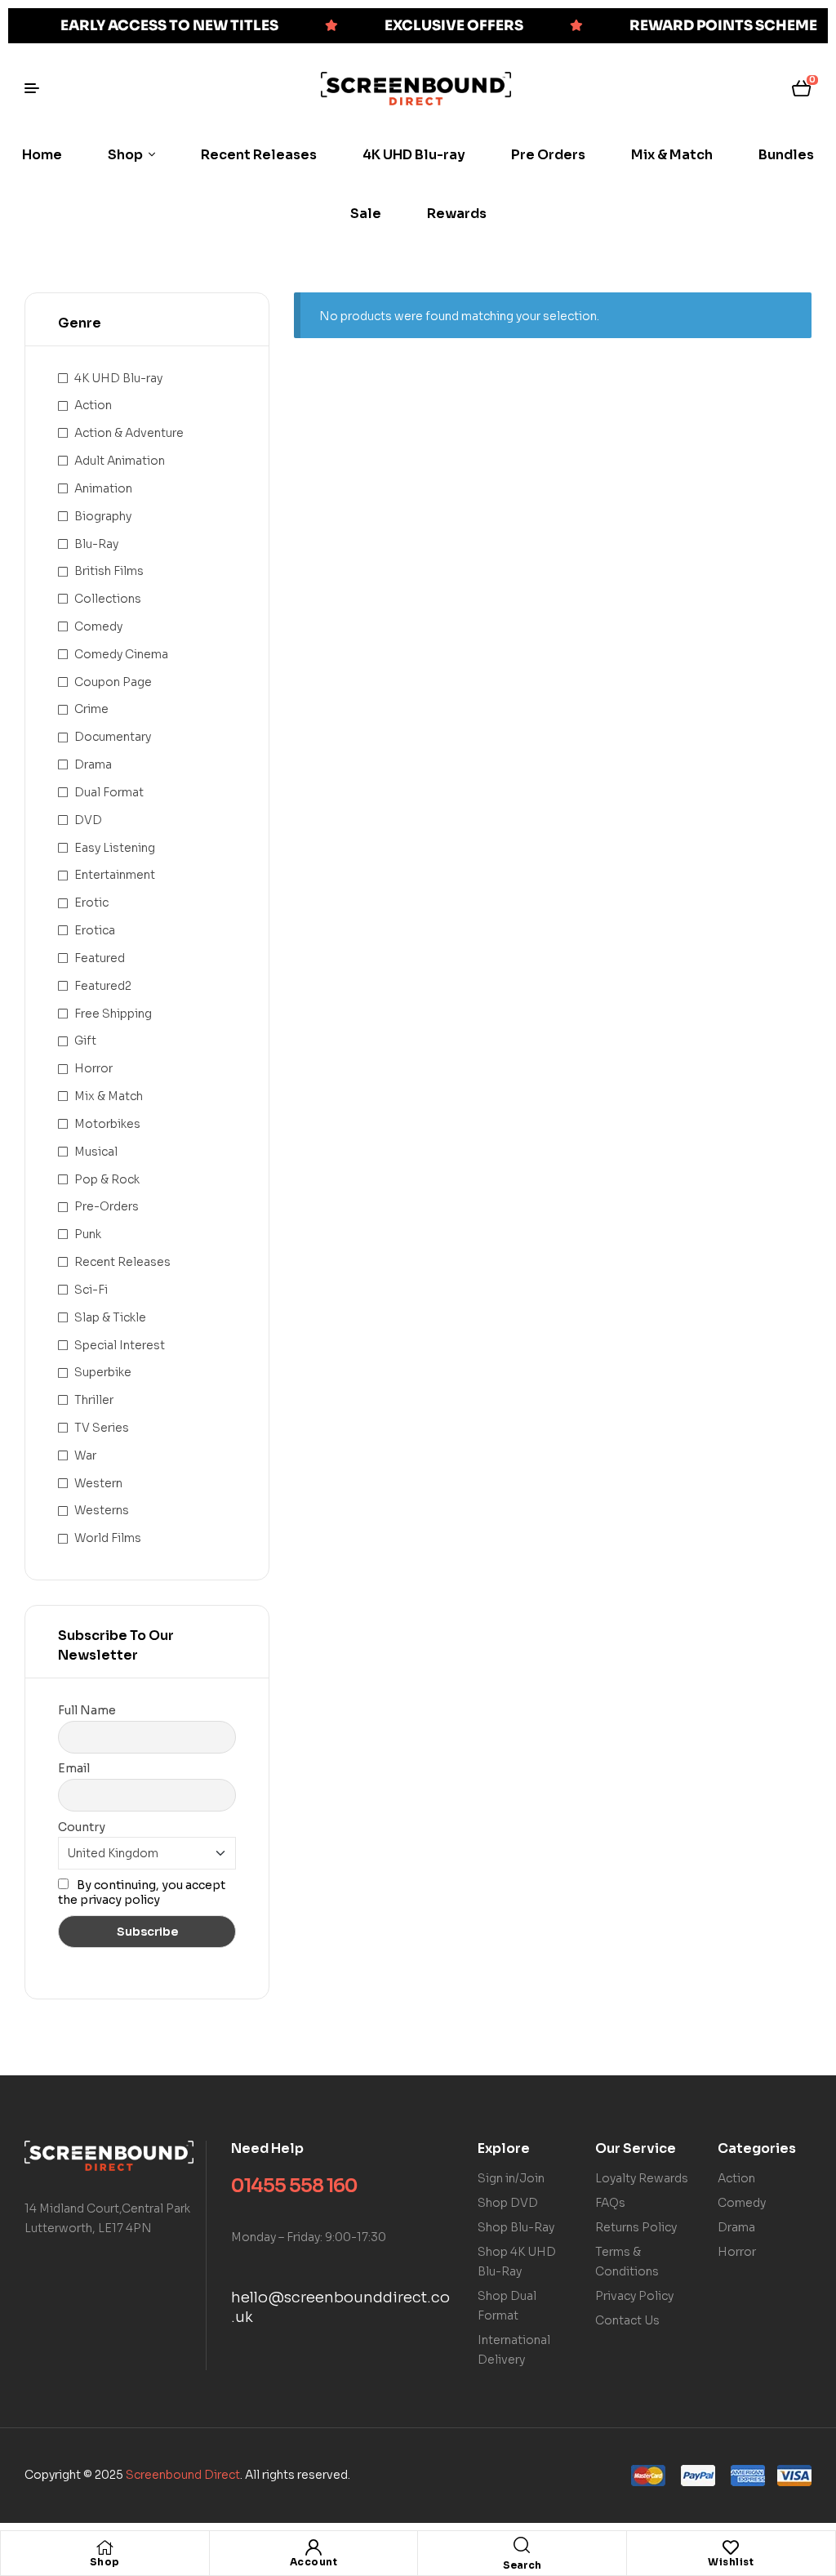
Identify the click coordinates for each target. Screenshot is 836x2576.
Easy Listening (115, 848)
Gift (85, 1041)
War (85, 1455)
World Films (108, 1538)
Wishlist (731, 2562)
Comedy (98, 626)
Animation (103, 488)
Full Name (87, 1710)
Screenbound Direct (183, 2475)
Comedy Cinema (121, 654)
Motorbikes (107, 1124)
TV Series (102, 1428)
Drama (93, 764)
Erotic (91, 902)
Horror (93, 1068)
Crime (91, 709)
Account (314, 2562)
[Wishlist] (731, 2547)
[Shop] (104, 2547)
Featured (100, 958)
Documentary (113, 737)
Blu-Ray (96, 544)
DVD (88, 820)
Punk (88, 1234)
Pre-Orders (107, 1206)
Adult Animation (120, 461)
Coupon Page (113, 682)
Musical (96, 1152)
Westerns (102, 1510)
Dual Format (109, 792)
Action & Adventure (129, 433)
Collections (108, 599)
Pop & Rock (107, 1179)
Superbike (103, 1372)
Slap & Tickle (110, 1317)
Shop (105, 2562)
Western (98, 1483)
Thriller (94, 1400)
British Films (109, 571)
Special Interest (120, 1345)
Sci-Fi (91, 1290)
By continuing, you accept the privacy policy (142, 1892)
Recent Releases (122, 1262)
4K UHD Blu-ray (118, 378)
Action (93, 405)
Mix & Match (109, 1096)
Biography (103, 516)
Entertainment (115, 875)
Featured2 (103, 986)
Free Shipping (113, 1014)
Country (82, 1827)
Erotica (95, 930)
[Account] (313, 2547)
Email (74, 1768)
